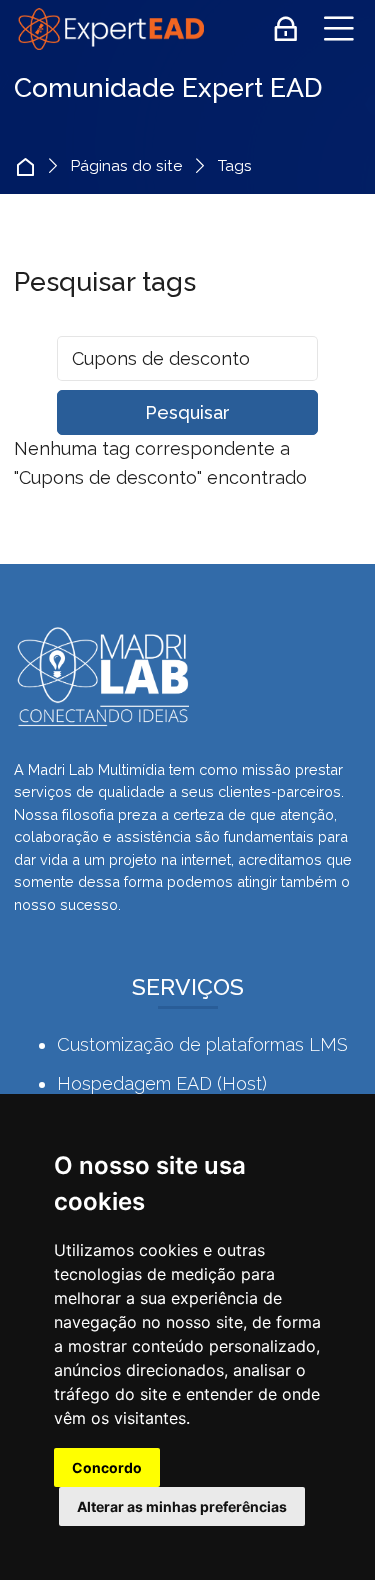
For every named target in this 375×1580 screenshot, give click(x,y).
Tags (235, 166)
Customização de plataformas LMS (202, 1044)
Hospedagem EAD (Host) (162, 1083)
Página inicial (30, 166)
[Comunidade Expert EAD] (109, 29)
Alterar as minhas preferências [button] (182, 1506)
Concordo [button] (107, 1467)
